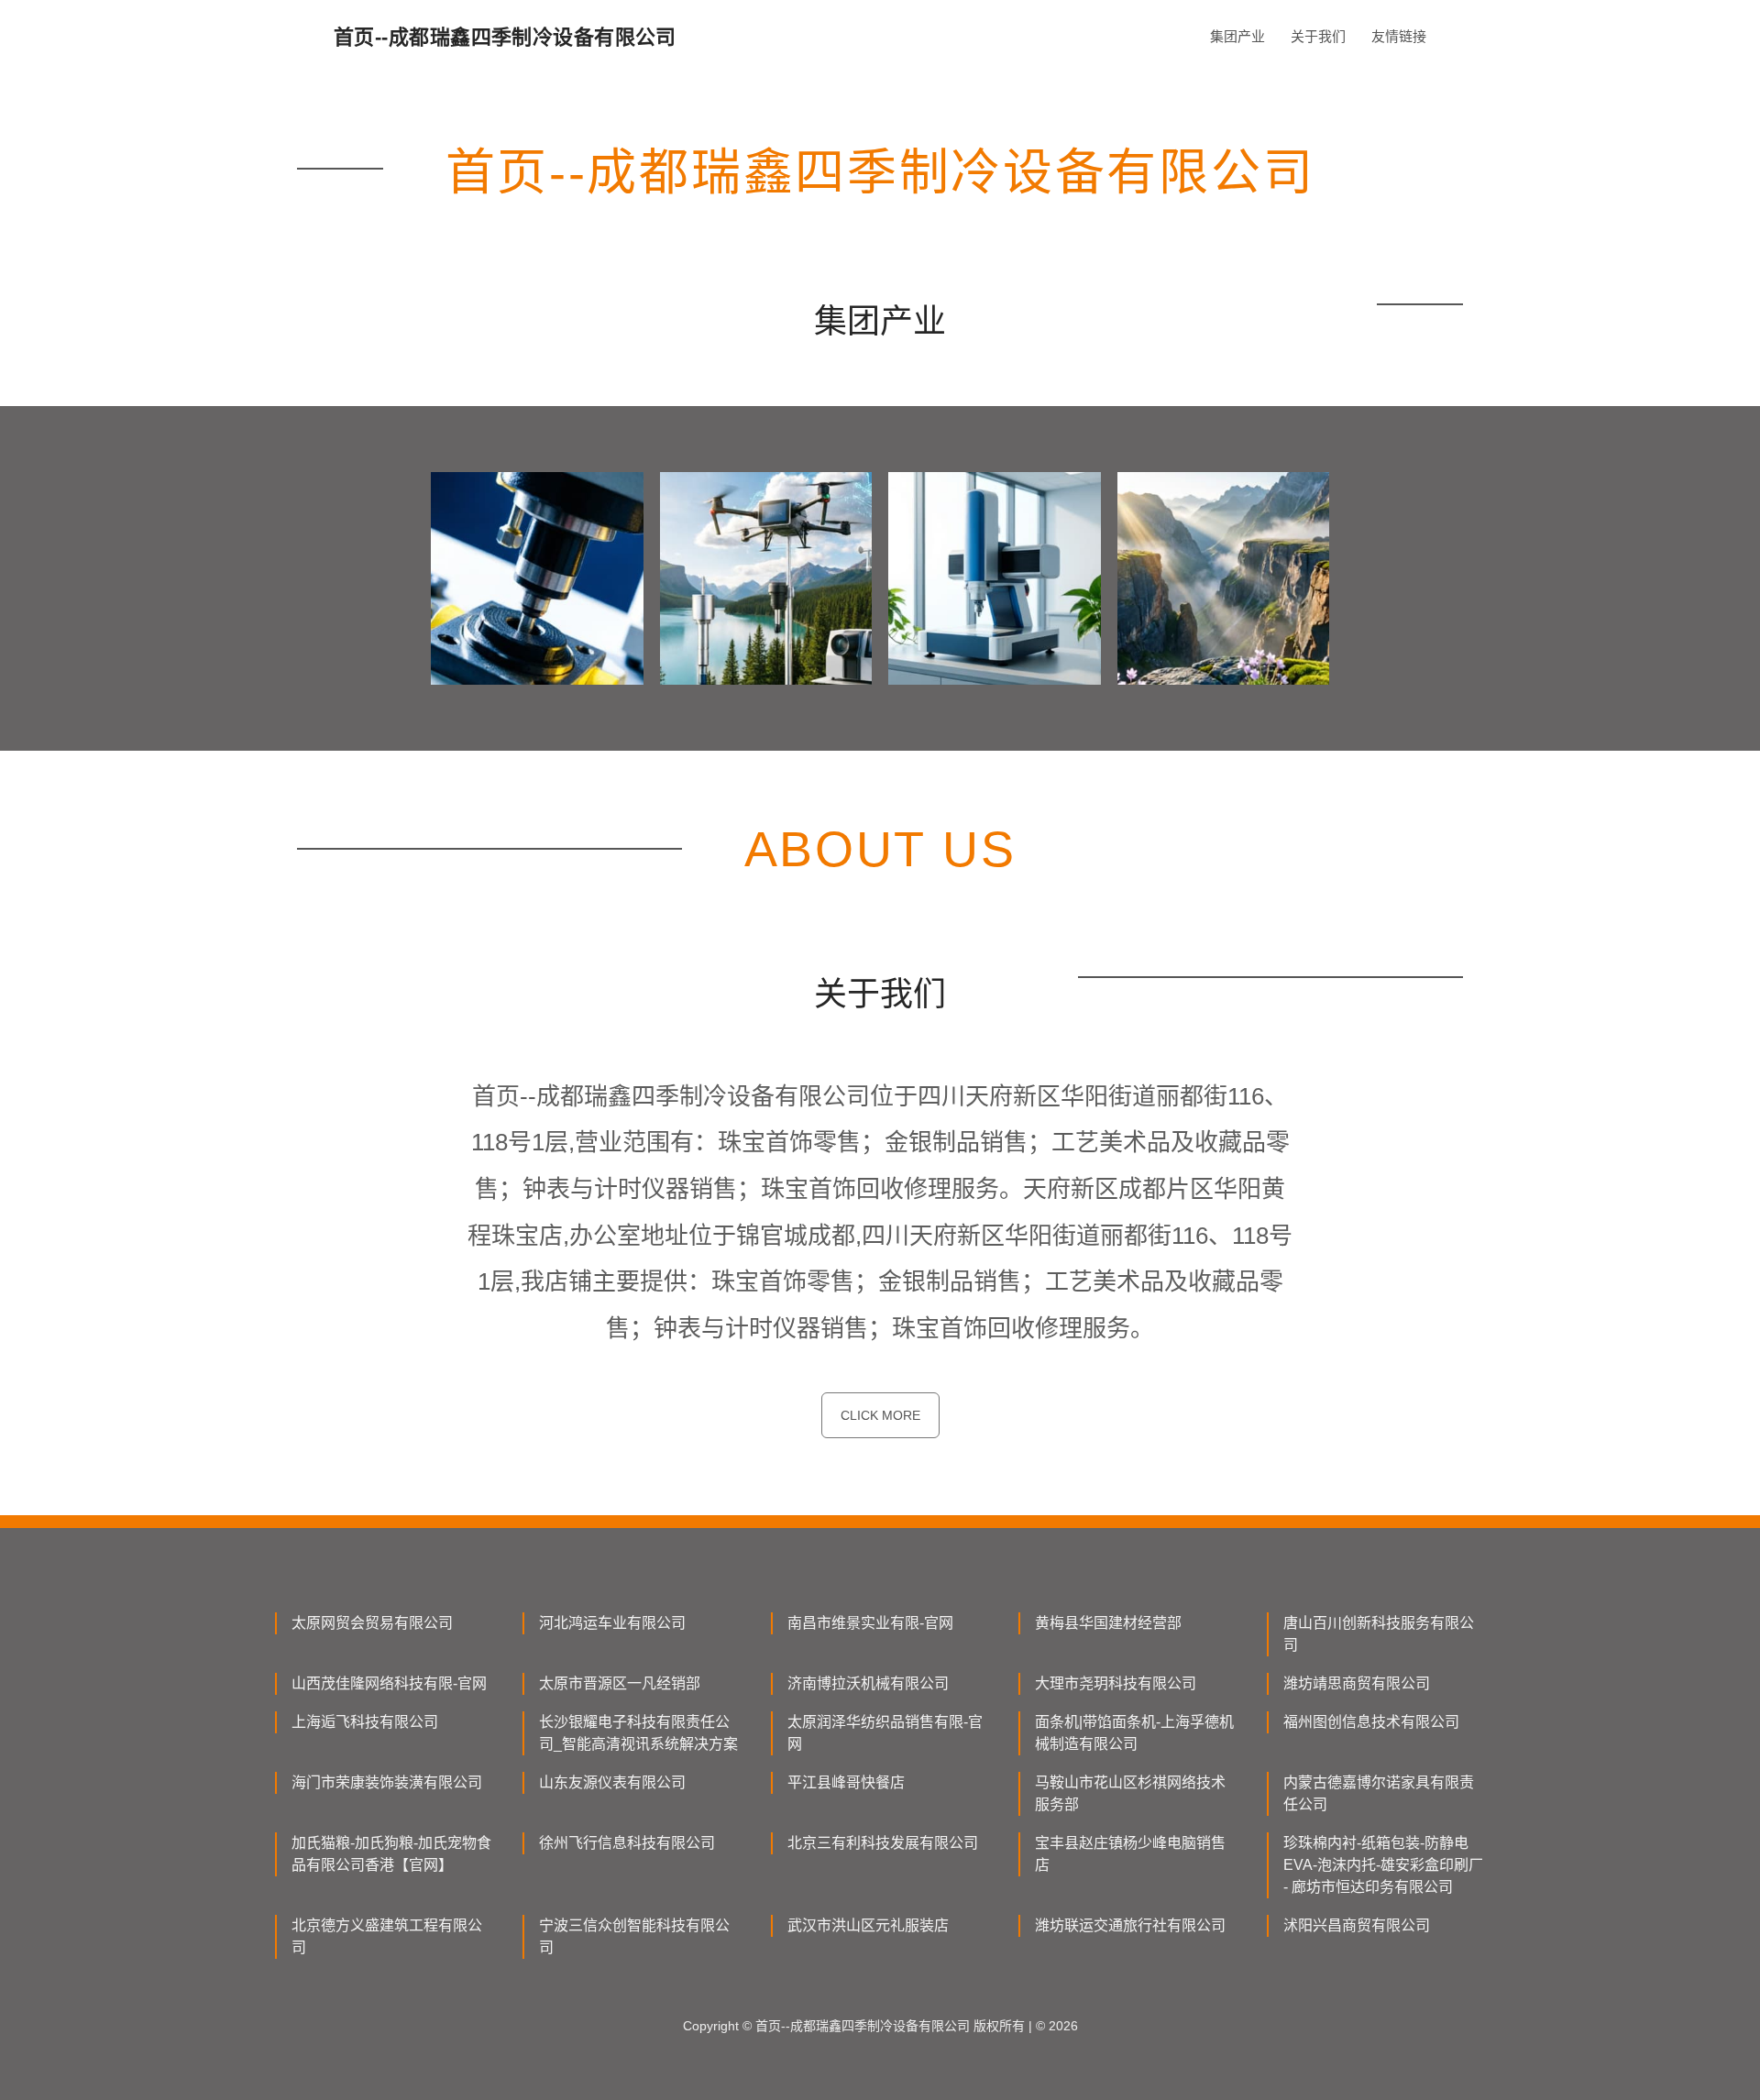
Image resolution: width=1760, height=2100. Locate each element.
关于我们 (1318, 36)
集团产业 (1237, 36)
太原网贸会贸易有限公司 (372, 1623)
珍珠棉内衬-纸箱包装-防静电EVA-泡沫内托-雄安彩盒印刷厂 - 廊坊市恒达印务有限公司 (1383, 1865)
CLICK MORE (880, 1415)
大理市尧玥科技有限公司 (1116, 1683)
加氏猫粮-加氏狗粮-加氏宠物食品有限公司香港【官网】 (391, 1854)
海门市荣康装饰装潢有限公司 (387, 1782)
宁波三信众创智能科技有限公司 (634, 1936)
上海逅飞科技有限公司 (365, 1722)
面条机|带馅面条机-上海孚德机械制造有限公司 (1134, 1733)
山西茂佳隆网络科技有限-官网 (389, 1683)
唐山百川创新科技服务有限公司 (1379, 1634)
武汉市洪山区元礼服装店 (868, 1925)
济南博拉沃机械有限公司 (868, 1683)
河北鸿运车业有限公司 (612, 1623)
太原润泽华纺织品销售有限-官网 (885, 1733)
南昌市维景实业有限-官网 (870, 1623)
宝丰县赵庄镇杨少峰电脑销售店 (1130, 1854)
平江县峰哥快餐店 (846, 1782)
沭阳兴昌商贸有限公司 (1357, 1925)
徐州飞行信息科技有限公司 (627, 1843)
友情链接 (1399, 36)
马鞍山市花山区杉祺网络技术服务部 (1130, 1793)
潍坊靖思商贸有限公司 (1357, 1683)
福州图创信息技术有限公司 (1371, 1722)
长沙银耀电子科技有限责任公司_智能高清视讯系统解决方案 (638, 1733)
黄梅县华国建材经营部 (1108, 1623)
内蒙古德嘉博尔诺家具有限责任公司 (1379, 1793)
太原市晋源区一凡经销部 (620, 1683)
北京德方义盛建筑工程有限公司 (387, 1936)
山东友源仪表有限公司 (612, 1782)
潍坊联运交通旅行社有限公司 (1130, 1925)
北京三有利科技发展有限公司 (883, 1843)
